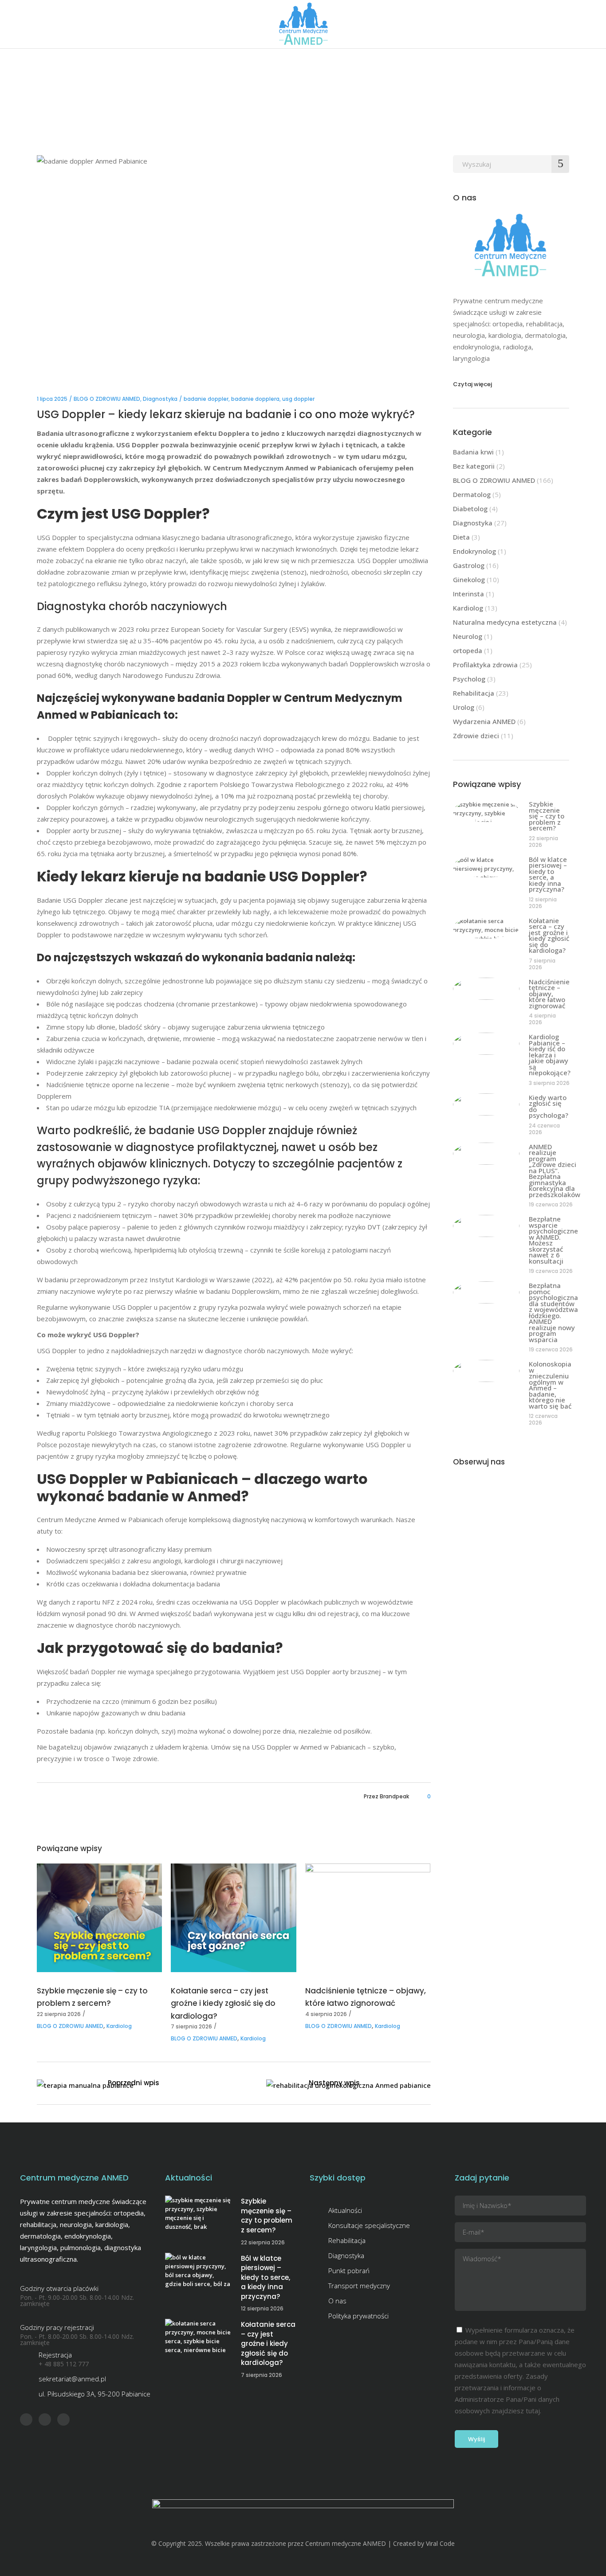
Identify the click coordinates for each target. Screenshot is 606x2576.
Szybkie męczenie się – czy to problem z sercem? (547, 816)
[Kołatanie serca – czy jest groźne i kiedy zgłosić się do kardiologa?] (233, 1918)
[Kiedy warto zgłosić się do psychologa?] (486, 1104)
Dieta (461, 537)
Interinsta (468, 594)
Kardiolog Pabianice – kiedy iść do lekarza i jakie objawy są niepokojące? (550, 1055)
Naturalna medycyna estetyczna (505, 622)
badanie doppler (206, 399)
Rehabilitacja (474, 693)
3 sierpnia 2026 (549, 1083)
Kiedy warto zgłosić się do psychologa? (549, 1106)
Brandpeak (394, 1796)
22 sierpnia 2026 (59, 2014)
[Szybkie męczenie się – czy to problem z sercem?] (99, 1918)
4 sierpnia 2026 (326, 2014)
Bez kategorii (474, 466)
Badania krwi (473, 452)
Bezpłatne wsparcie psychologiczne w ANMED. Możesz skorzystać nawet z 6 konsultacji (553, 1240)
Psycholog (469, 679)
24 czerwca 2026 (544, 1129)
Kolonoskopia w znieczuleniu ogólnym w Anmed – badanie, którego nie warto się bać (550, 1385)
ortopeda (468, 650)
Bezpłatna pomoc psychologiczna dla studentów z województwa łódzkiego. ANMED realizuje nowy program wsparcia (553, 1312)
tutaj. (533, 2411)
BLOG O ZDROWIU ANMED (107, 399)
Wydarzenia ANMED (484, 721)
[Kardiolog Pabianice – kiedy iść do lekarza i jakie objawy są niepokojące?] (486, 1044)
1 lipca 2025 (52, 399)
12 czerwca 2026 (543, 1419)
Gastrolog (469, 565)
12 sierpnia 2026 (543, 903)
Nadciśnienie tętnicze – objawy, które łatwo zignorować (549, 994)
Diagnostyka (160, 399)
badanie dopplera (255, 399)
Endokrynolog (474, 551)
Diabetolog (470, 509)
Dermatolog (472, 494)
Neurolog (468, 636)
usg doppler (298, 399)
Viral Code (440, 2543)
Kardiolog (119, 2026)
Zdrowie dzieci (476, 736)
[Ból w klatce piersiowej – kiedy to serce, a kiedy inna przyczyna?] (486, 866)
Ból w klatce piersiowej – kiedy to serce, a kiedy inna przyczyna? (548, 874)
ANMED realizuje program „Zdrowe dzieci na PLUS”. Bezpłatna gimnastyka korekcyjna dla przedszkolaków (555, 1171)
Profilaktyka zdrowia (485, 665)
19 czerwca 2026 (551, 1204)
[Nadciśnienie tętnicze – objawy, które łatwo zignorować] (368, 1918)
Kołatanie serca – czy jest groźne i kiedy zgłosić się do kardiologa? (223, 2003)
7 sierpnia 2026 (191, 2026)
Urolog (464, 707)
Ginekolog (469, 579)
